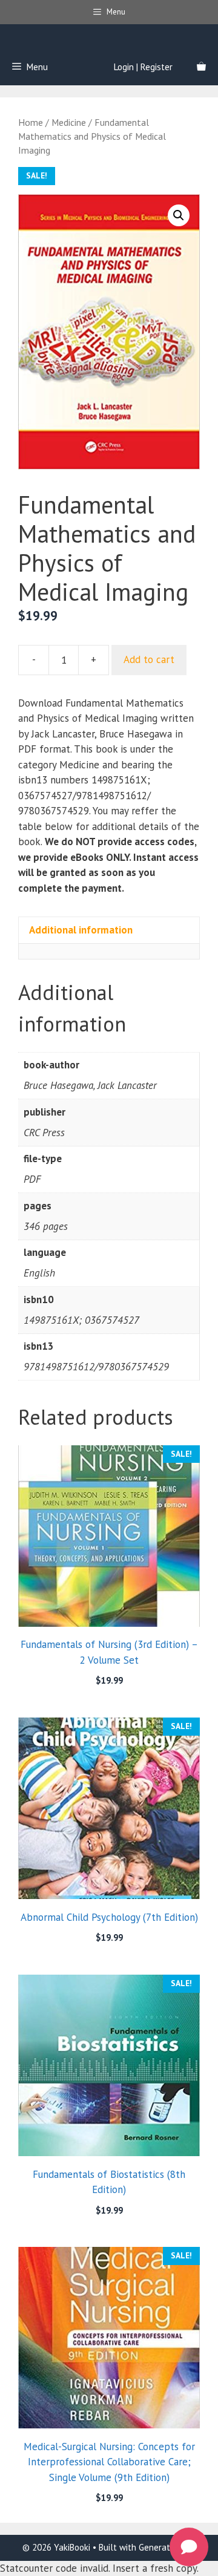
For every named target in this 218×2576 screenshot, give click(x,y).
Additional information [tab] (81, 930)
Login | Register (143, 67)
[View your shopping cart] (201, 67)
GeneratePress (167, 2547)
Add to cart (149, 659)
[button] (179, 215)
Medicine (69, 122)
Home (31, 122)
